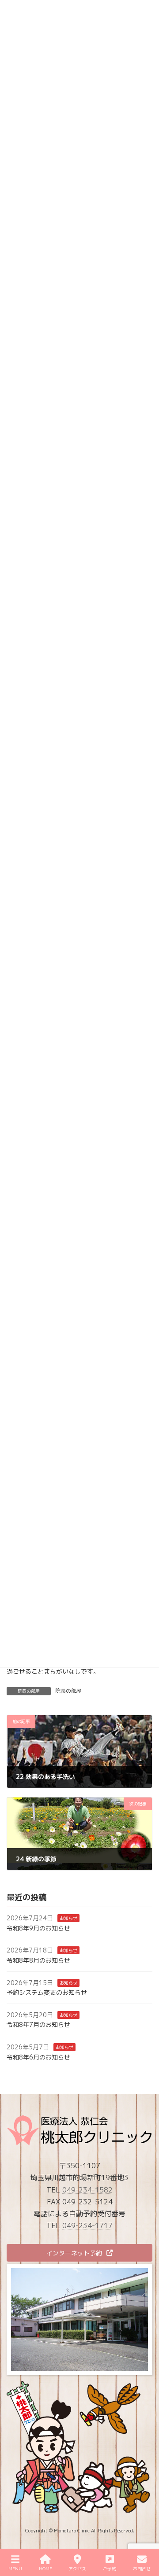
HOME (45, 2569)
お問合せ (142, 2569)
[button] (79, 2253)
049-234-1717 (87, 2226)
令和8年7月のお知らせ (38, 2025)
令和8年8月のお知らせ (38, 1960)
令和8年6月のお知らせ (38, 2057)
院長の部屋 (68, 1691)
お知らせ (68, 1918)
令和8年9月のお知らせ (38, 1928)
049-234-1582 (87, 2190)
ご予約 (110, 2569)
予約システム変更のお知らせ (47, 1992)
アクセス (77, 2569)
